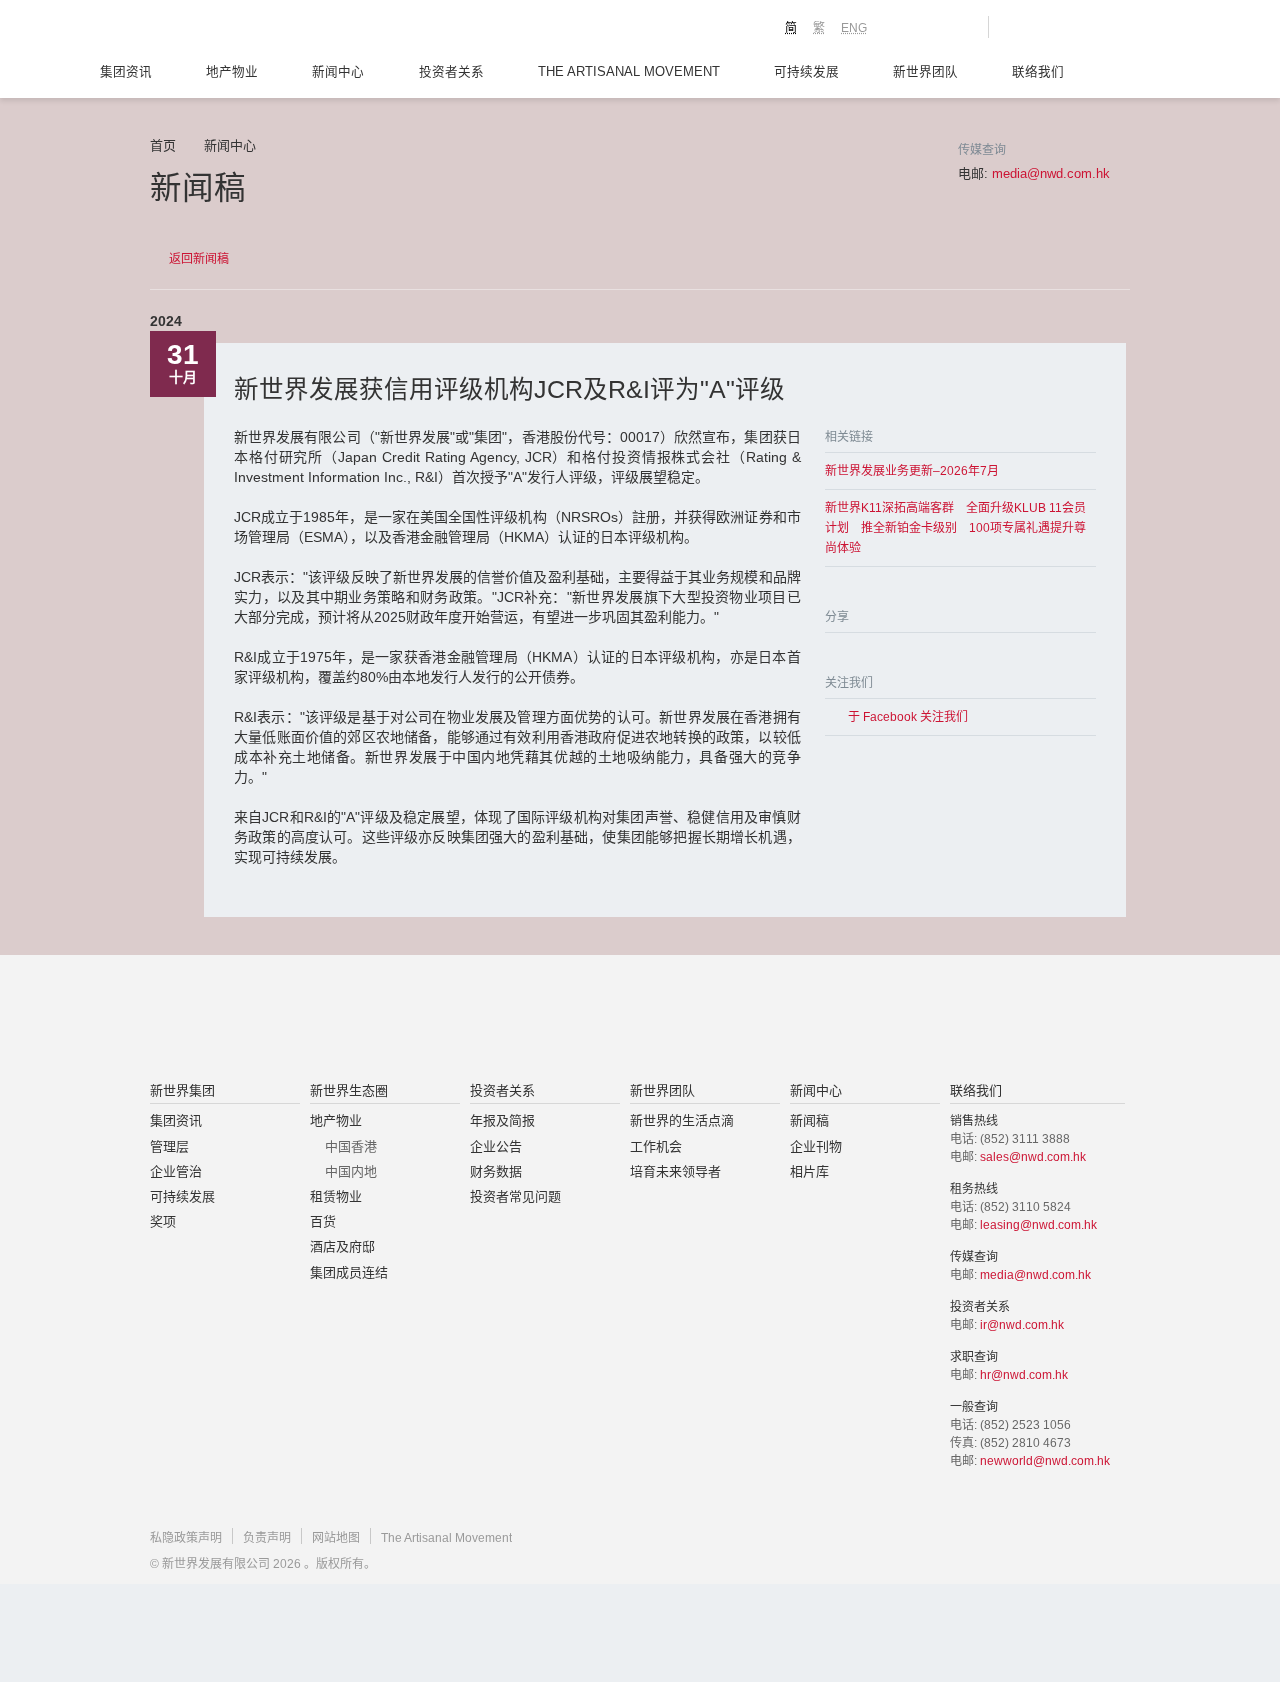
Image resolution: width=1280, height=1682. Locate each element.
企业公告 (496, 1146)
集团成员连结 (349, 1272)
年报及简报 (502, 1120)
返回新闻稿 (199, 259)
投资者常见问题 (515, 1196)
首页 (163, 145)
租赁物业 (336, 1196)
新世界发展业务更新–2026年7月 (912, 471)
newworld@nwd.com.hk (1045, 1461)
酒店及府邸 (342, 1246)
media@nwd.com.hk (1051, 173)
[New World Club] (958, 27)
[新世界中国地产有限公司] (614, 1020)
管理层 (169, 1146)
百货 (323, 1221)
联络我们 (1038, 72)
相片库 (809, 1171)
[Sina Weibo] (881, 652)
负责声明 (267, 1538)
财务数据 (496, 1171)
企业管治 (176, 1171)
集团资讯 (126, 72)
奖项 (163, 1221)
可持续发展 (806, 72)
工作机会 (656, 1146)
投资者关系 (451, 72)
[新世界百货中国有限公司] (841, 1020)
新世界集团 (182, 1090)
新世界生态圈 (349, 1090)
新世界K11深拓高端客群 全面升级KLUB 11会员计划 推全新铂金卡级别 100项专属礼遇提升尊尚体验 (955, 528)
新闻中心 (338, 72)
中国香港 (351, 1146)
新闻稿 (809, 1120)
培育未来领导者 (675, 1171)
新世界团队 (925, 72)
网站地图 (336, 1538)
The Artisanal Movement (629, 72)
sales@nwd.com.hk (1033, 1157)
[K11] (902, 26)
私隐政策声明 (186, 1538)
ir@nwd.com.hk (1022, 1325)
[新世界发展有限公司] (413, 1020)
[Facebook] (833, 652)
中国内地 (351, 1171)
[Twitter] (857, 652)
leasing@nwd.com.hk (1038, 1225)
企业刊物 (816, 1146)
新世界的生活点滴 (682, 1120)
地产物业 (232, 72)
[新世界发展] (260, 30)
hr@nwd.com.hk (1024, 1375)
